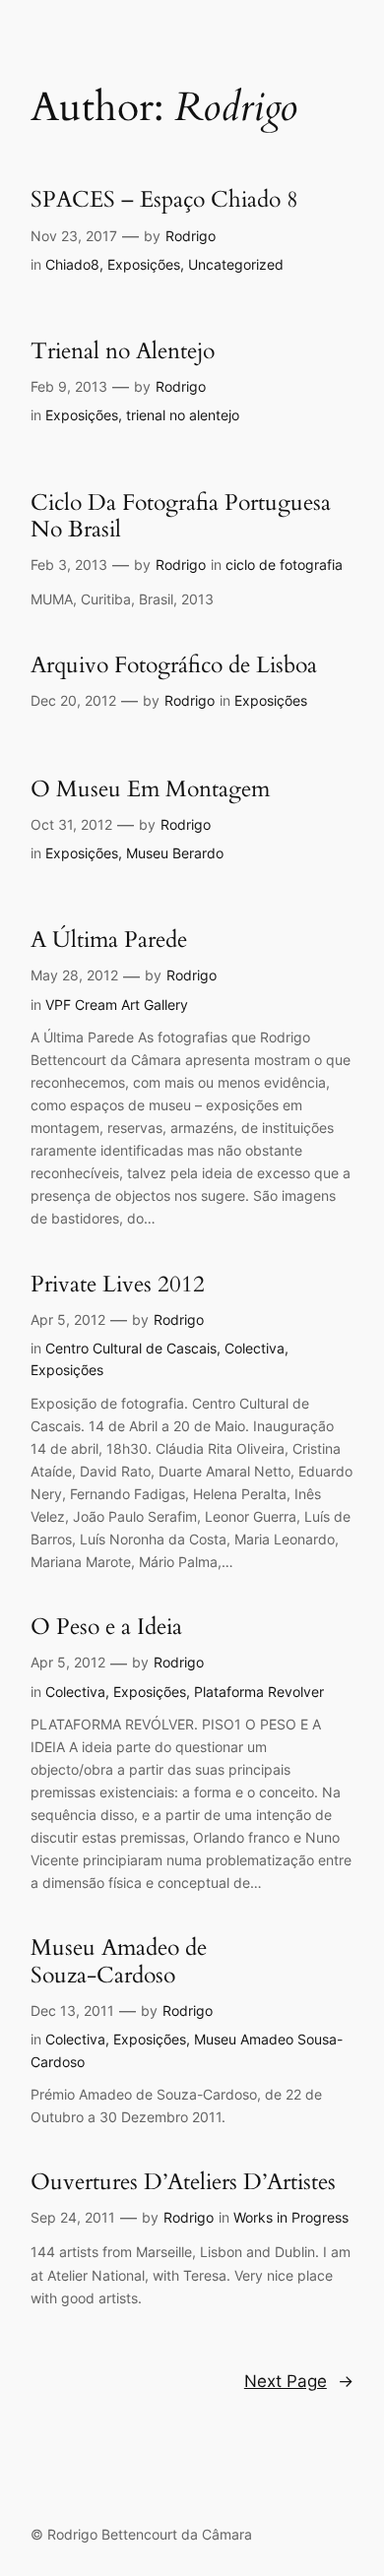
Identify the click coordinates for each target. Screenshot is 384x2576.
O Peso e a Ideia (106, 1627)
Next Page (299, 2381)
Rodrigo (191, 236)
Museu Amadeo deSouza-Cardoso (119, 1961)
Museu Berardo (175, 853)
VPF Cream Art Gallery (117, 1005)
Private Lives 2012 (118, 1284)
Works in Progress (291, 2217)
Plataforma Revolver (259, 1692)
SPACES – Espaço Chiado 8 (164, 199)
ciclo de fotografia (284, 565)
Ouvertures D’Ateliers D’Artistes (183, 2182)
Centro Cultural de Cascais (131, 1348)
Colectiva (255, 1348)
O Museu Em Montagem (150, 789)
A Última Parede (109, 940)
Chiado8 (72, 264)
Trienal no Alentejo (123, 351)
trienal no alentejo (183, 415)
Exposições (144, 264)
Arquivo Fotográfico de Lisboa (174, 665)
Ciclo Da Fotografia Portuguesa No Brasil (181, 516)
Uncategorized (236, 264)
